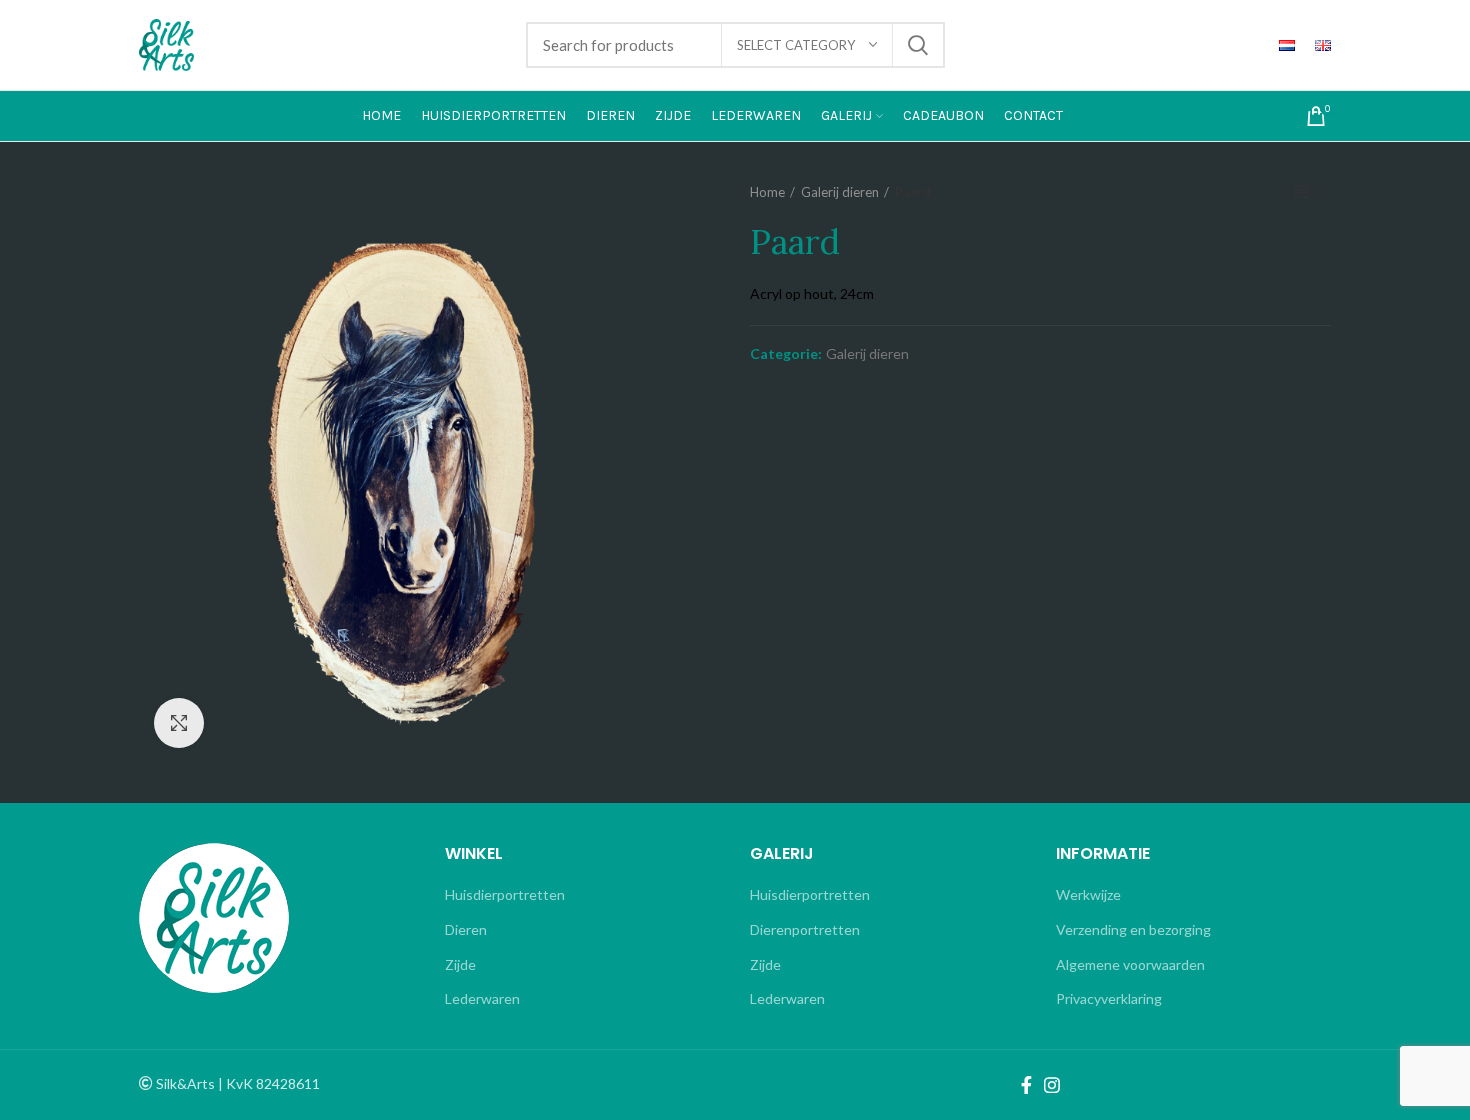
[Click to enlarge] (179, 723)
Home (767, 192)
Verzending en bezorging (1133, 929)
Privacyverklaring (1109, 998)
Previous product (1281, 192)
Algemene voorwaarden (1130, 964)
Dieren (466, 929)
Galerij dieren (840, 192)
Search (918, 45)
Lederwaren (482, 998)
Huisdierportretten (505, 894)
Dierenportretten (805, 929)
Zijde (460, 964)
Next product (1321, 192)
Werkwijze (1088, 894)
